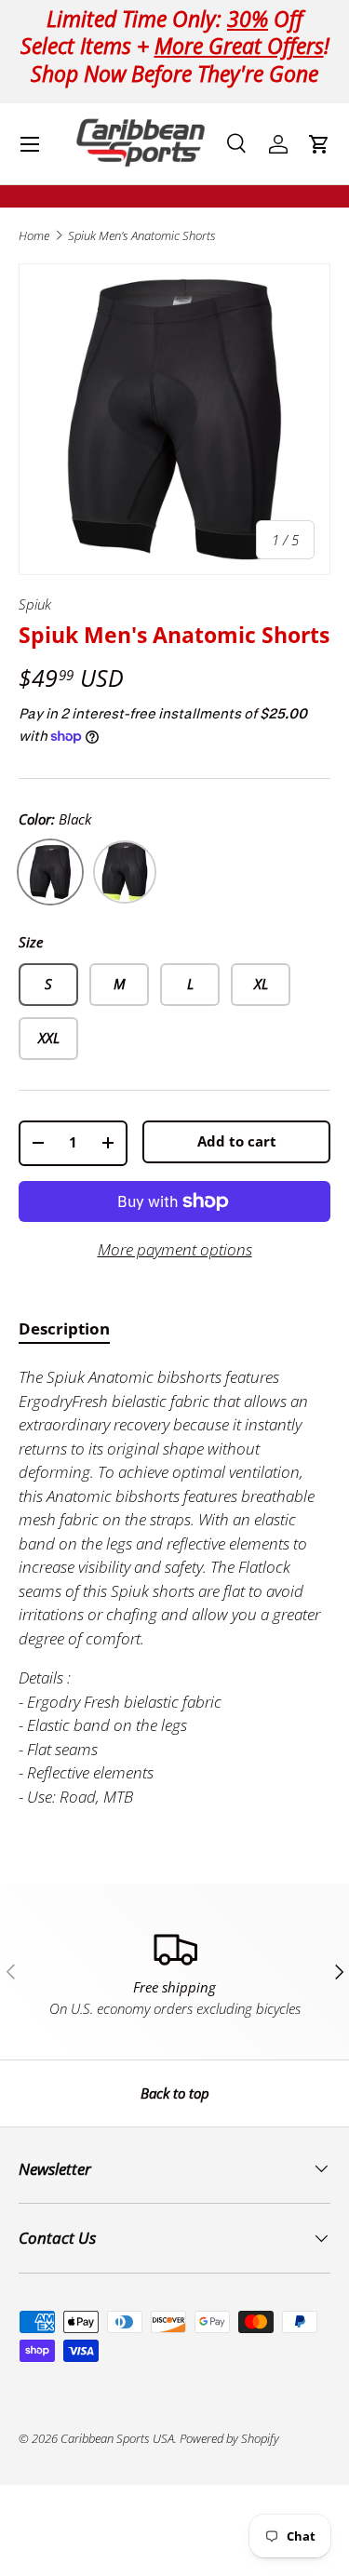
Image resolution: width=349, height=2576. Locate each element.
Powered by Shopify (229, 2438)
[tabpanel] (174, 1587)
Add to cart (237, 1141)
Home (34, 236)
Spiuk (35, 604)
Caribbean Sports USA (117, 2438)
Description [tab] (64, 1328)
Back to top (175, 2093)
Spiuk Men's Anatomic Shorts (142, 236)
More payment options (175, 1249)
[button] (319, 144)
